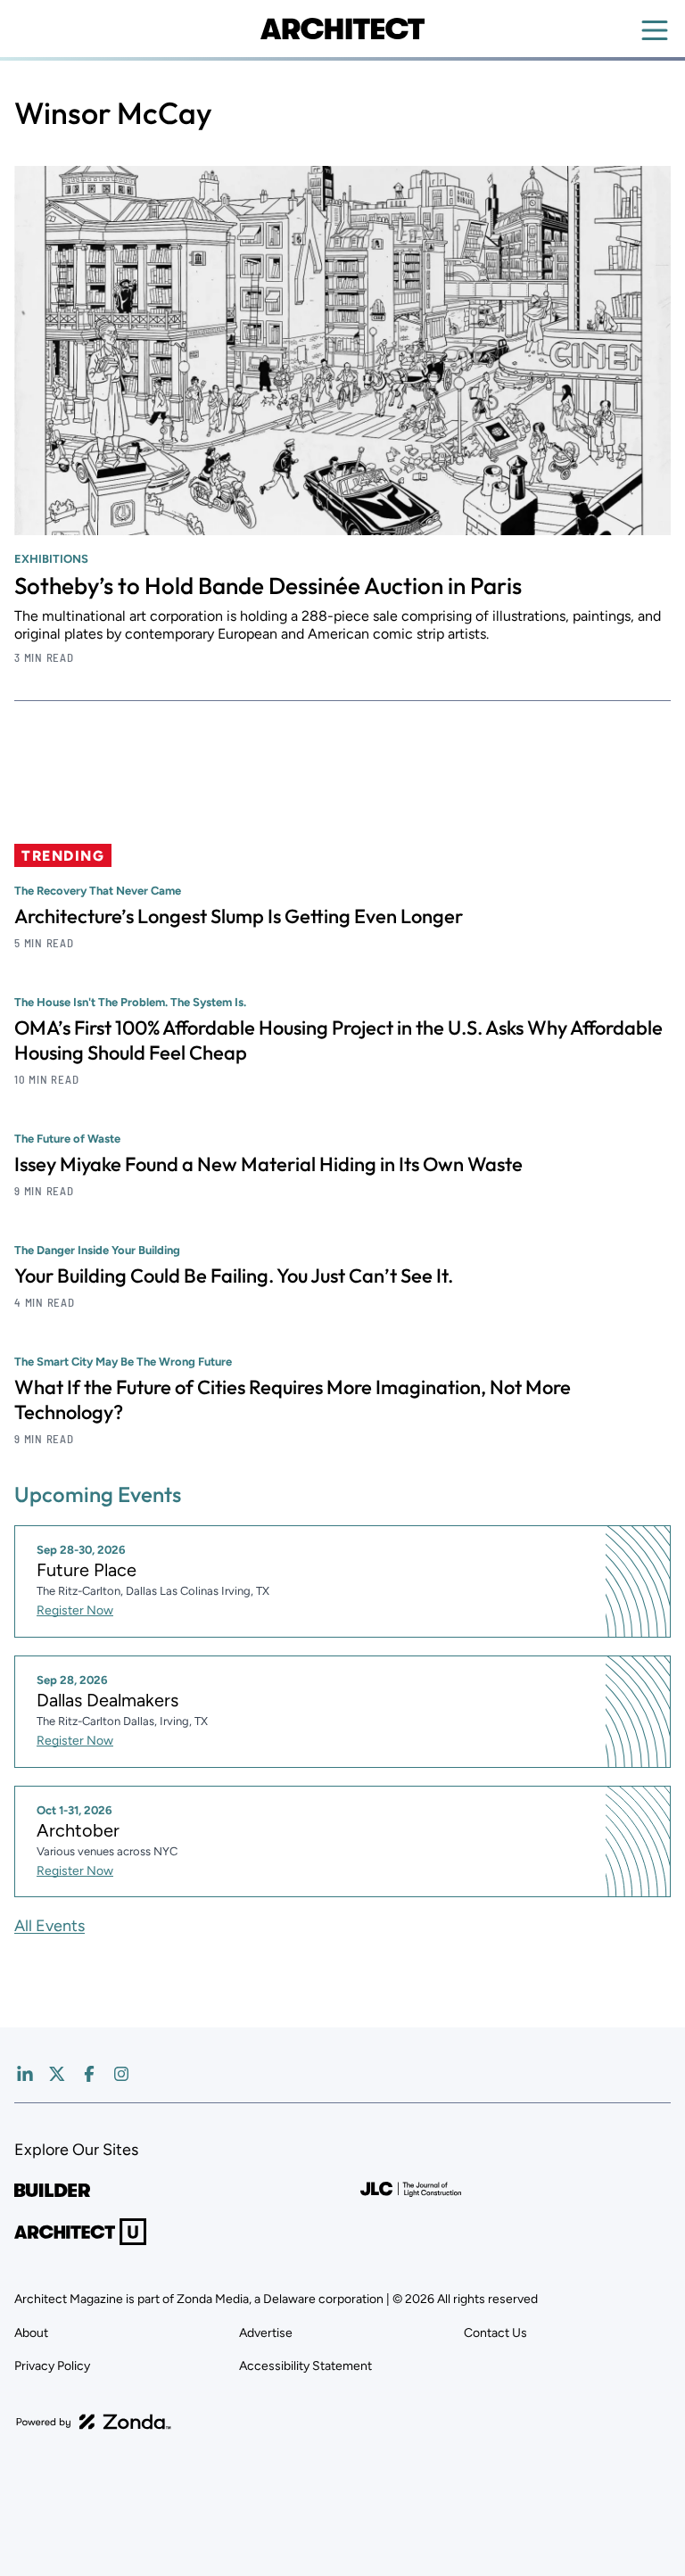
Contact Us (495, 2333)
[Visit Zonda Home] (94, 2422)
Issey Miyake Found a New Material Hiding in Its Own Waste (268, 1164)
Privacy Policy (52, 2366)
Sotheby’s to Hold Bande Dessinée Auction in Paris (268, 586)
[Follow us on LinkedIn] (25, 2074)
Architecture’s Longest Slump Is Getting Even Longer (239, 916)
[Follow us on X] (57, 2074)
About (31, 2333)
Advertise (266, 2333)
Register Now (75, 1610)
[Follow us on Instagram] (121, 2074)
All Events (50, 1926)
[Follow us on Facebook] (89, 2074)
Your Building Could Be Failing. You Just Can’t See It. (234, 1276)
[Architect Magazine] (342, 29)
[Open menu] (655, 30)
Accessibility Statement (305, 2366)
